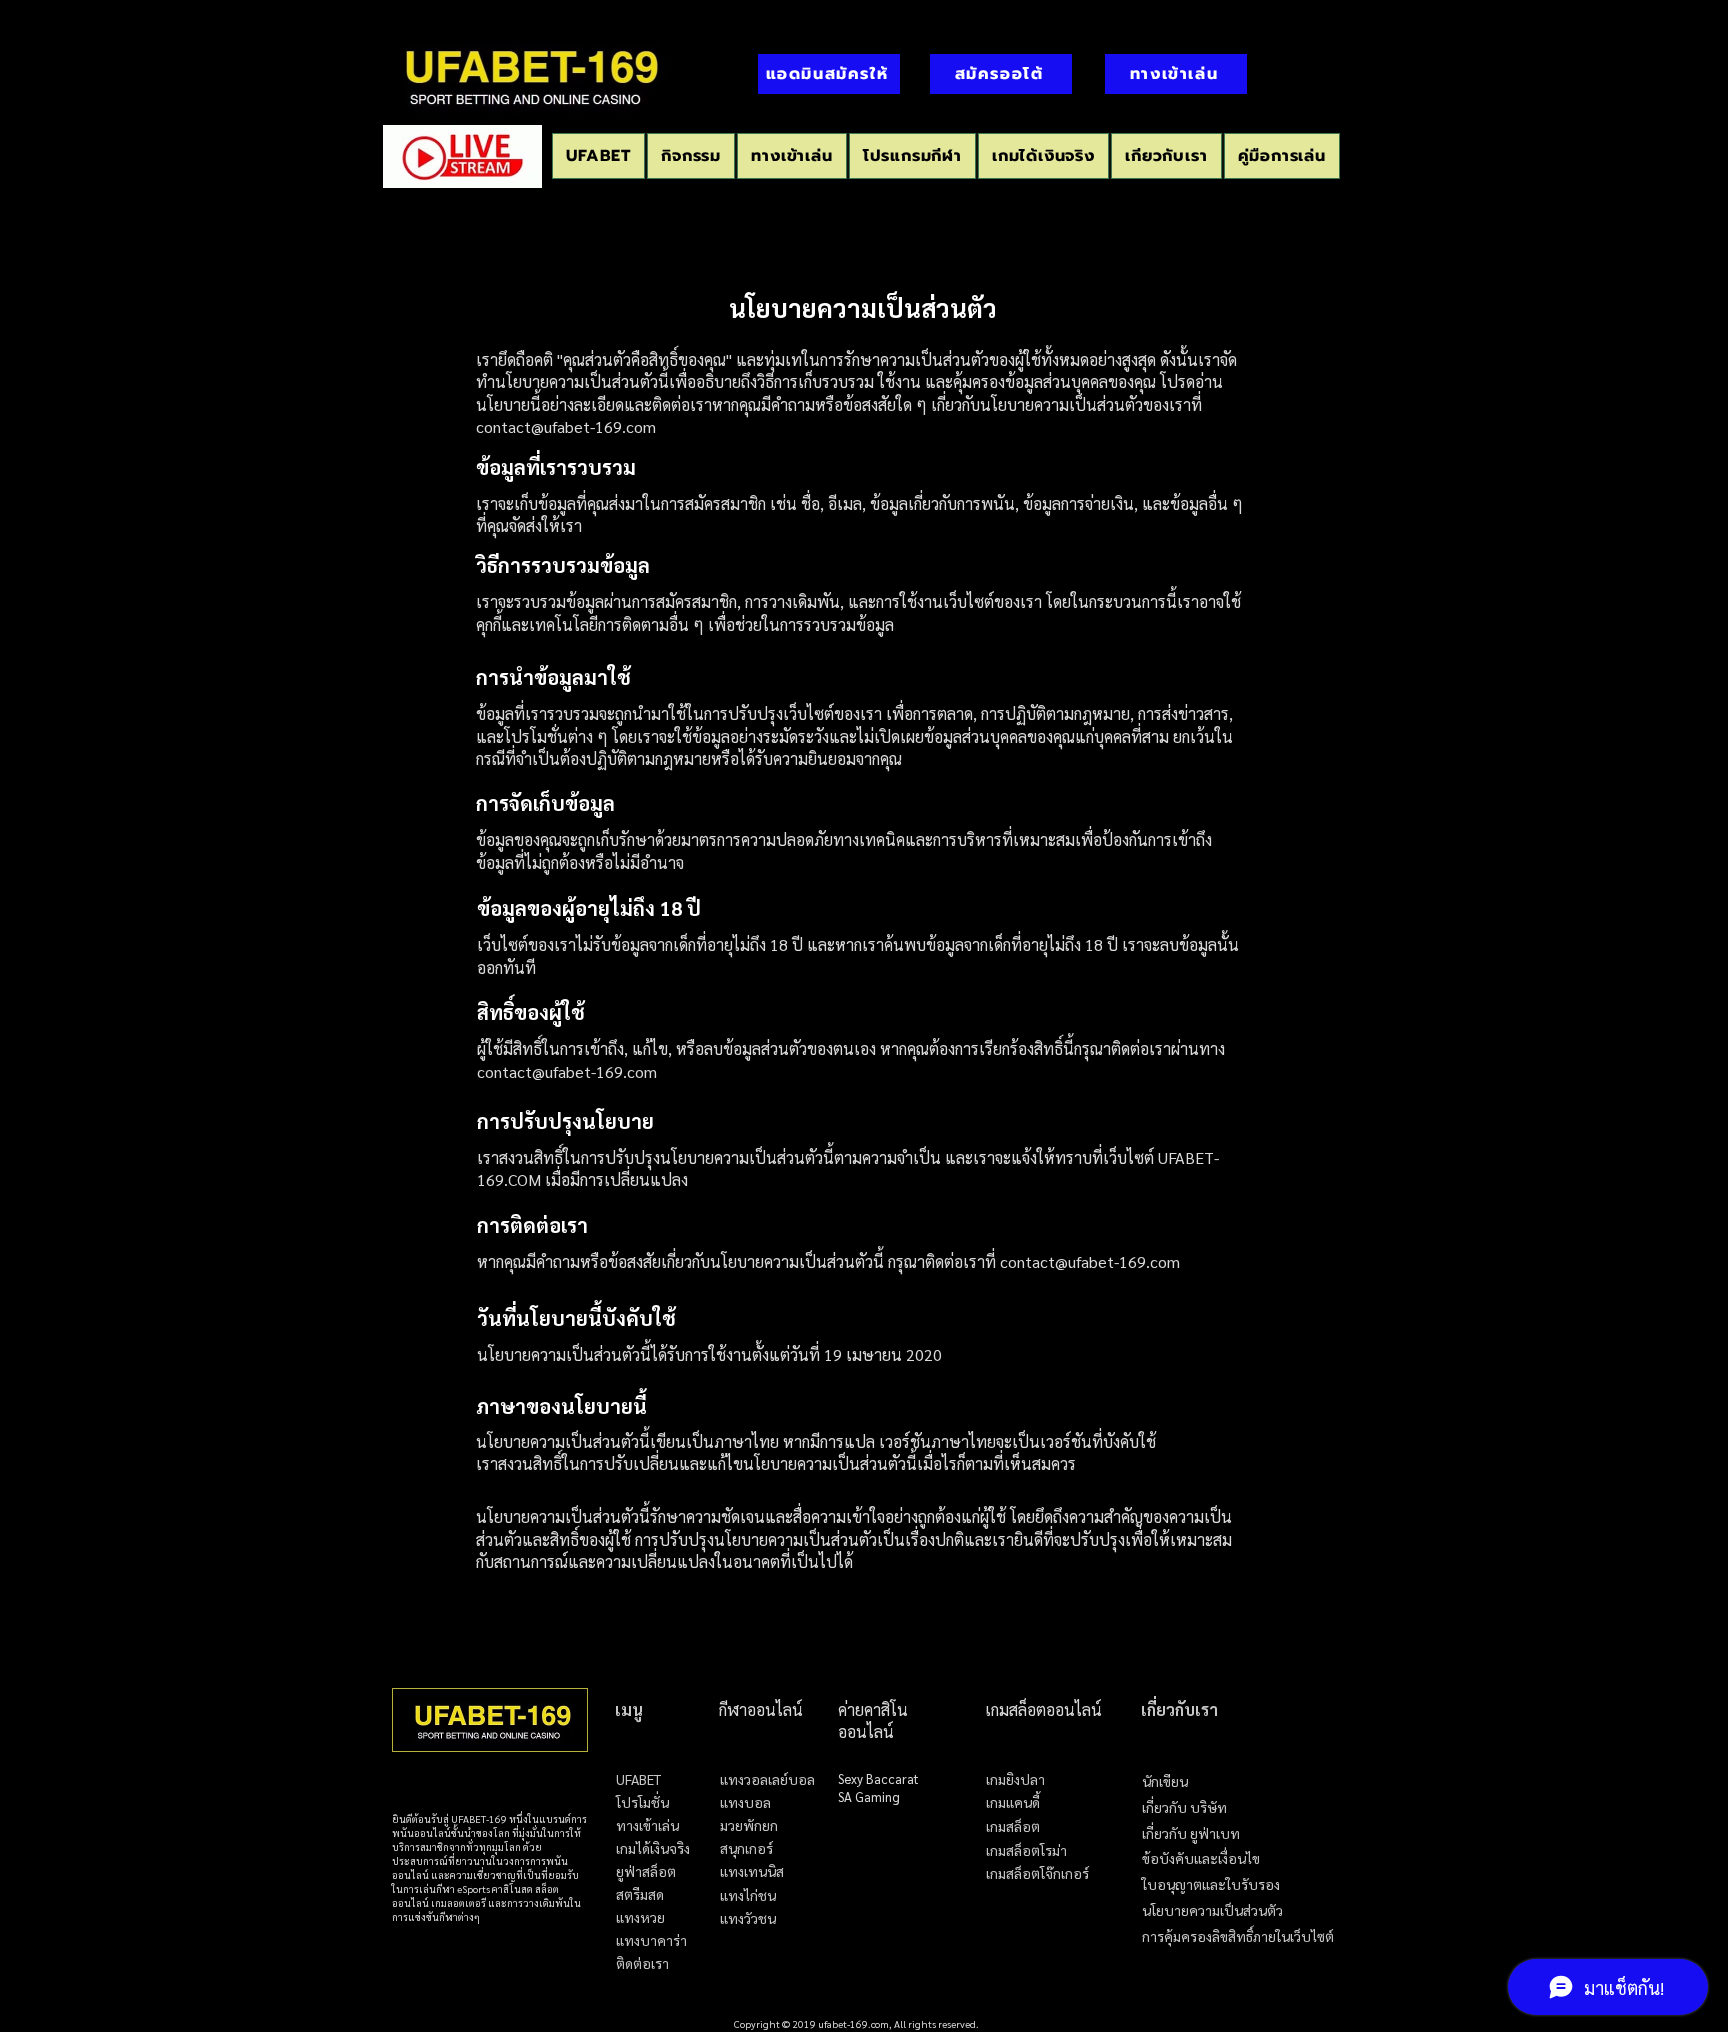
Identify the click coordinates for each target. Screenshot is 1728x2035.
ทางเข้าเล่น (647, 1825)
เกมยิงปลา (1015, 1780)
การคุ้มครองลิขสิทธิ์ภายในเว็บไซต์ (1238, 1936)
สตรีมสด (640, 1894)
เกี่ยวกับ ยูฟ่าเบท (1191, 1833)
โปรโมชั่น (642, 1802)
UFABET (638, 1779)
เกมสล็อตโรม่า (1026, 1851)
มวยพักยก (749, 1825)
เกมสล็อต (1013, 1827)
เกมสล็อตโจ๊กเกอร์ (1037, 1874)
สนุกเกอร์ (746, 1848)
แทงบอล (745, 1802)
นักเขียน (1165, 1781)
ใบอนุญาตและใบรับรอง (1211, 1884)
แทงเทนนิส (752, 1871)
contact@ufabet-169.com (566, 426)
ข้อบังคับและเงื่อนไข (1201, 1858)
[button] (912, 156)
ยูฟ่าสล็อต (646, 1871)
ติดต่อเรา (642, 1963)
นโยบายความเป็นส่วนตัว (1212, 1910)
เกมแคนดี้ (1013, 1803)
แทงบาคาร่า (651, 1940)
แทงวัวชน (748, 1918)
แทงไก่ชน (748, 1895)
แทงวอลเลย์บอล (767, 1779)
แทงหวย (640, 1917)
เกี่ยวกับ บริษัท (1184, 1807)
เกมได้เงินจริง (653, 1848)
